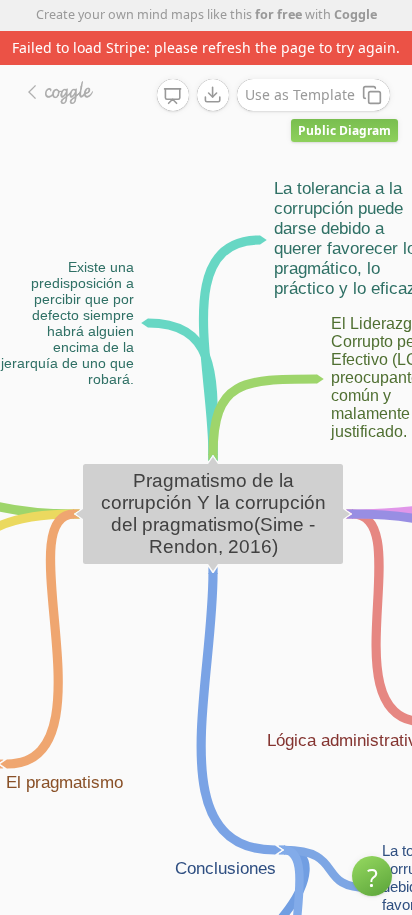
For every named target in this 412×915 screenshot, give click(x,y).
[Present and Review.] (173, 96)
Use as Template (300, 94)
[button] (372, 876)
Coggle (355, 14)
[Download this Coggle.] (213, 95)
